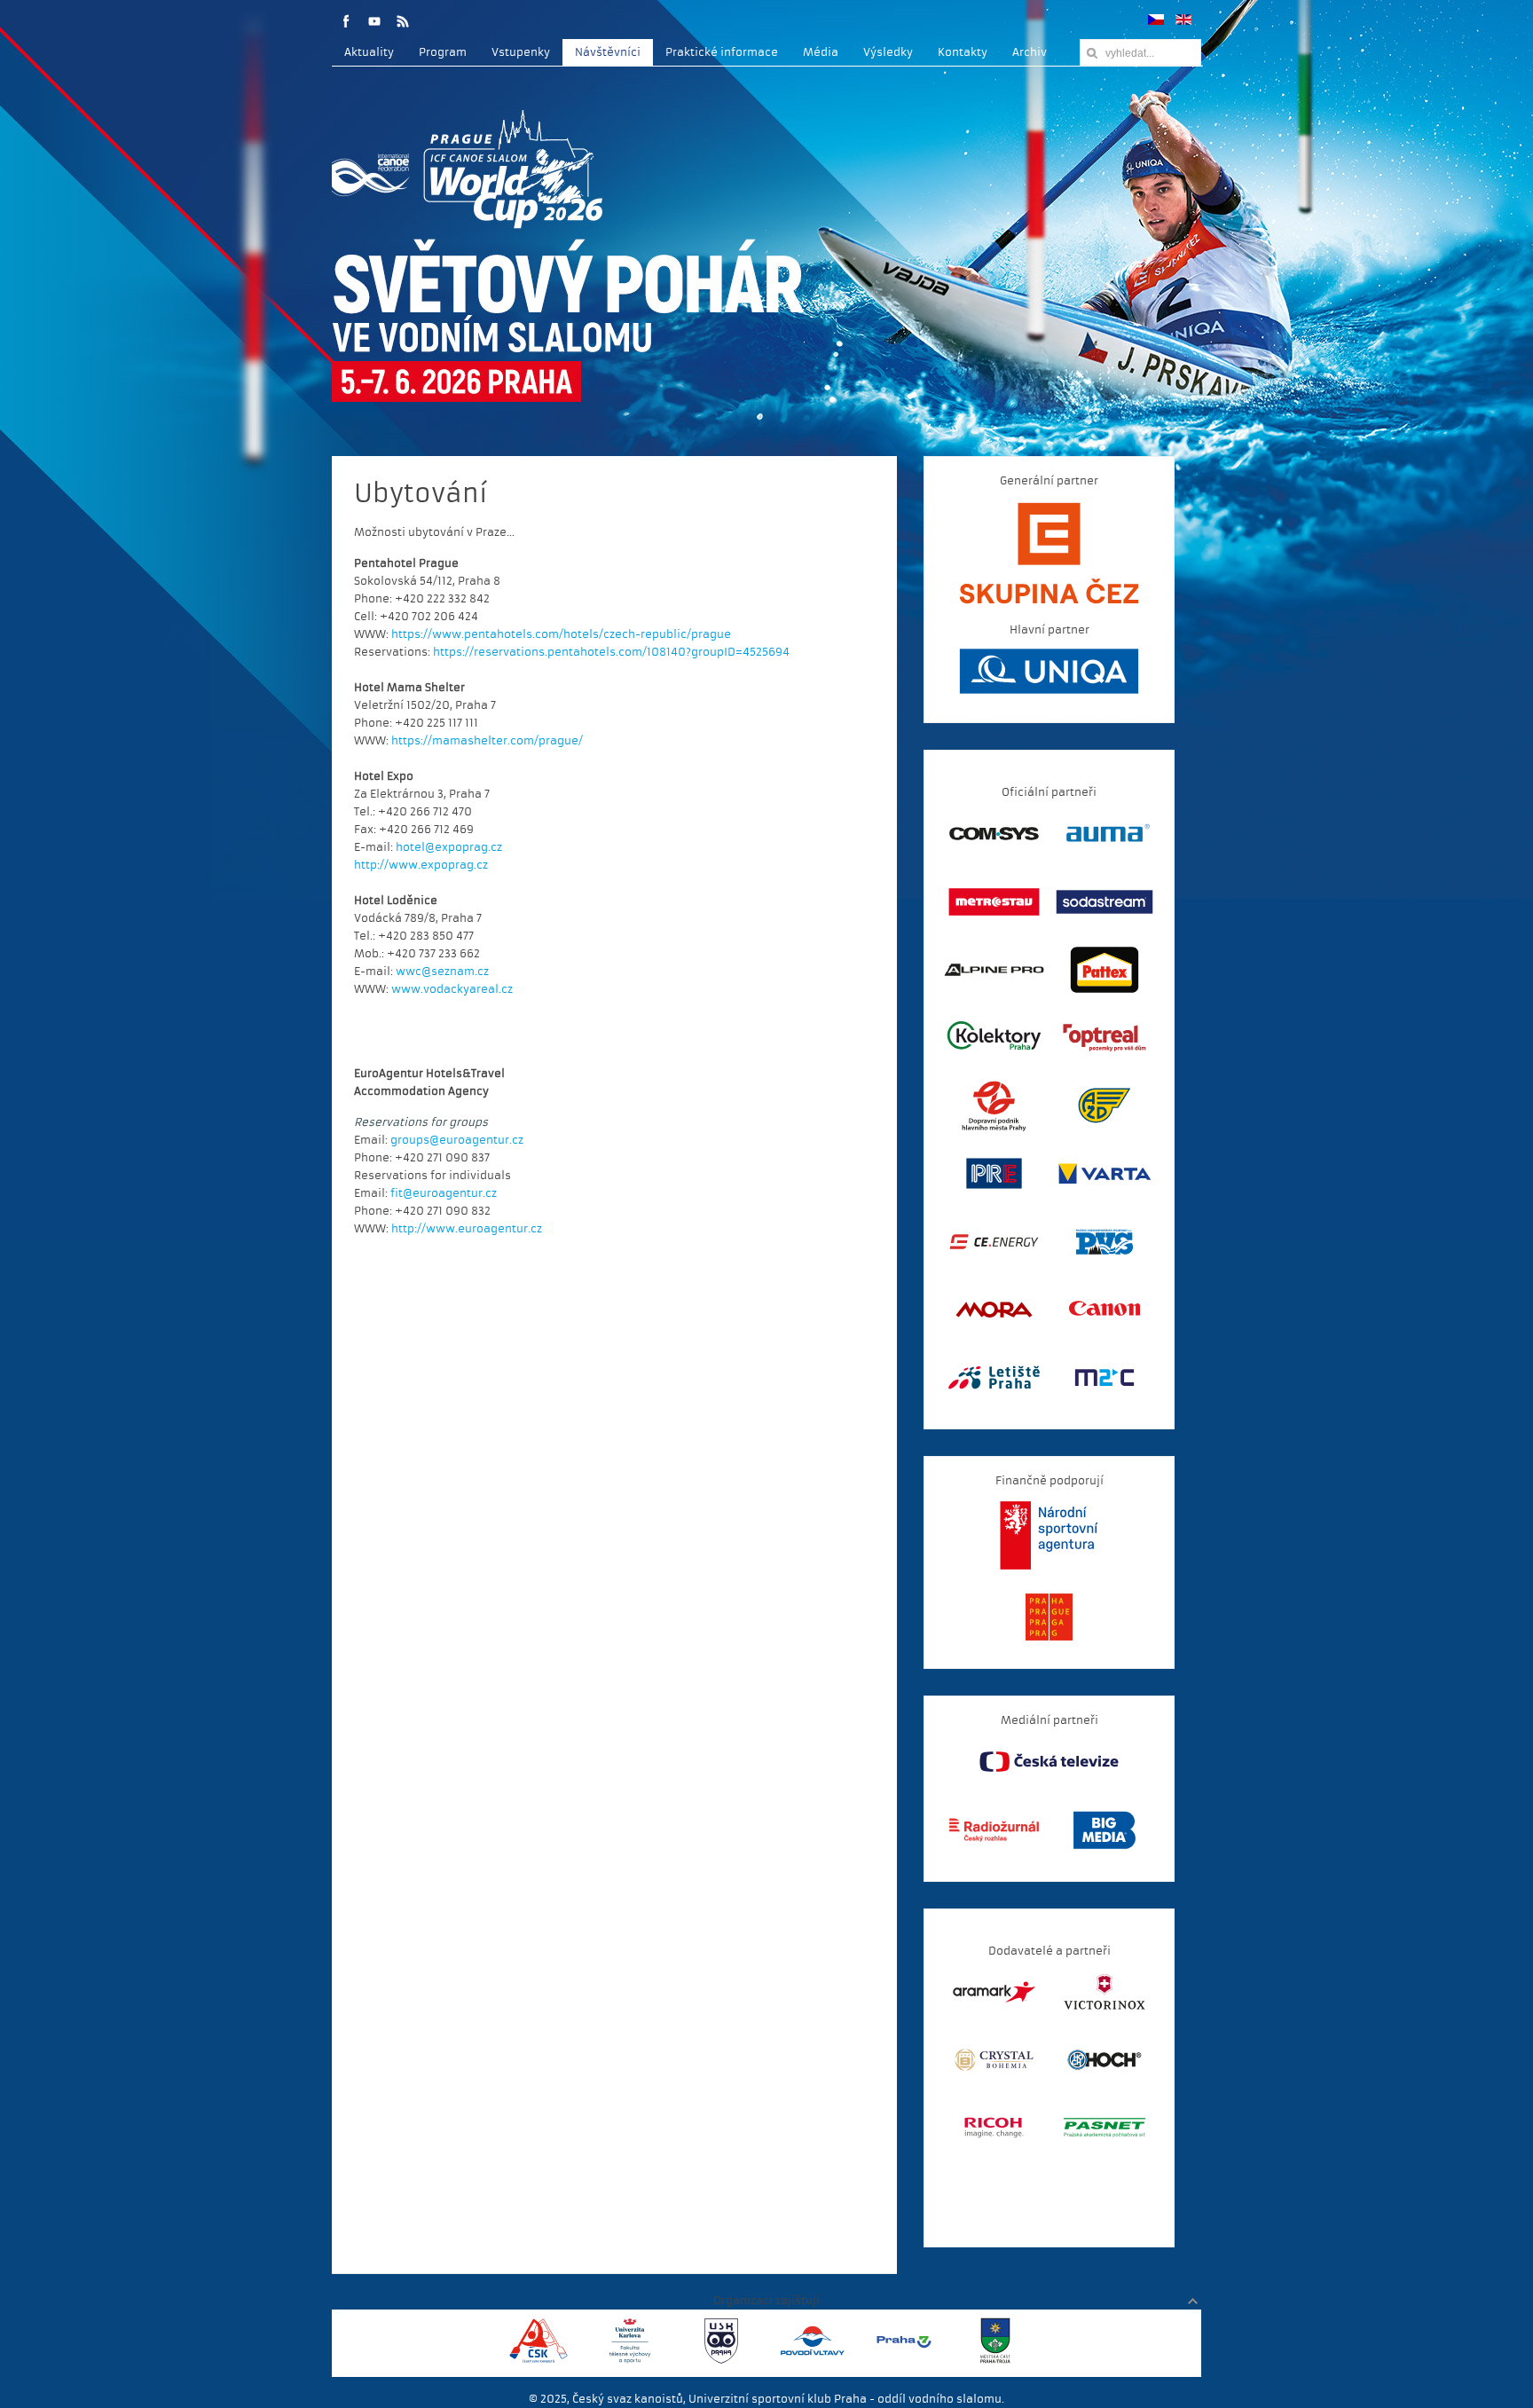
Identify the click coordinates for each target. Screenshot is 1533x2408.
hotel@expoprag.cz (449, 847)
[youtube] (374, 21)
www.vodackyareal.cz (452, 989)
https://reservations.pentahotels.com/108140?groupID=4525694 (611, 652)
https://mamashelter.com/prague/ (487, 741)
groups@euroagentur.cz (457, 1140)
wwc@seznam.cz (442, 972)
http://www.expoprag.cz (421, 865)
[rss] (403, 21)
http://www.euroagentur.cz (467, 1229)
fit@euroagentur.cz (444, 1193)
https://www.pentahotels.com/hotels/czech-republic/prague (561, 634)
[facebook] (346, 21)
